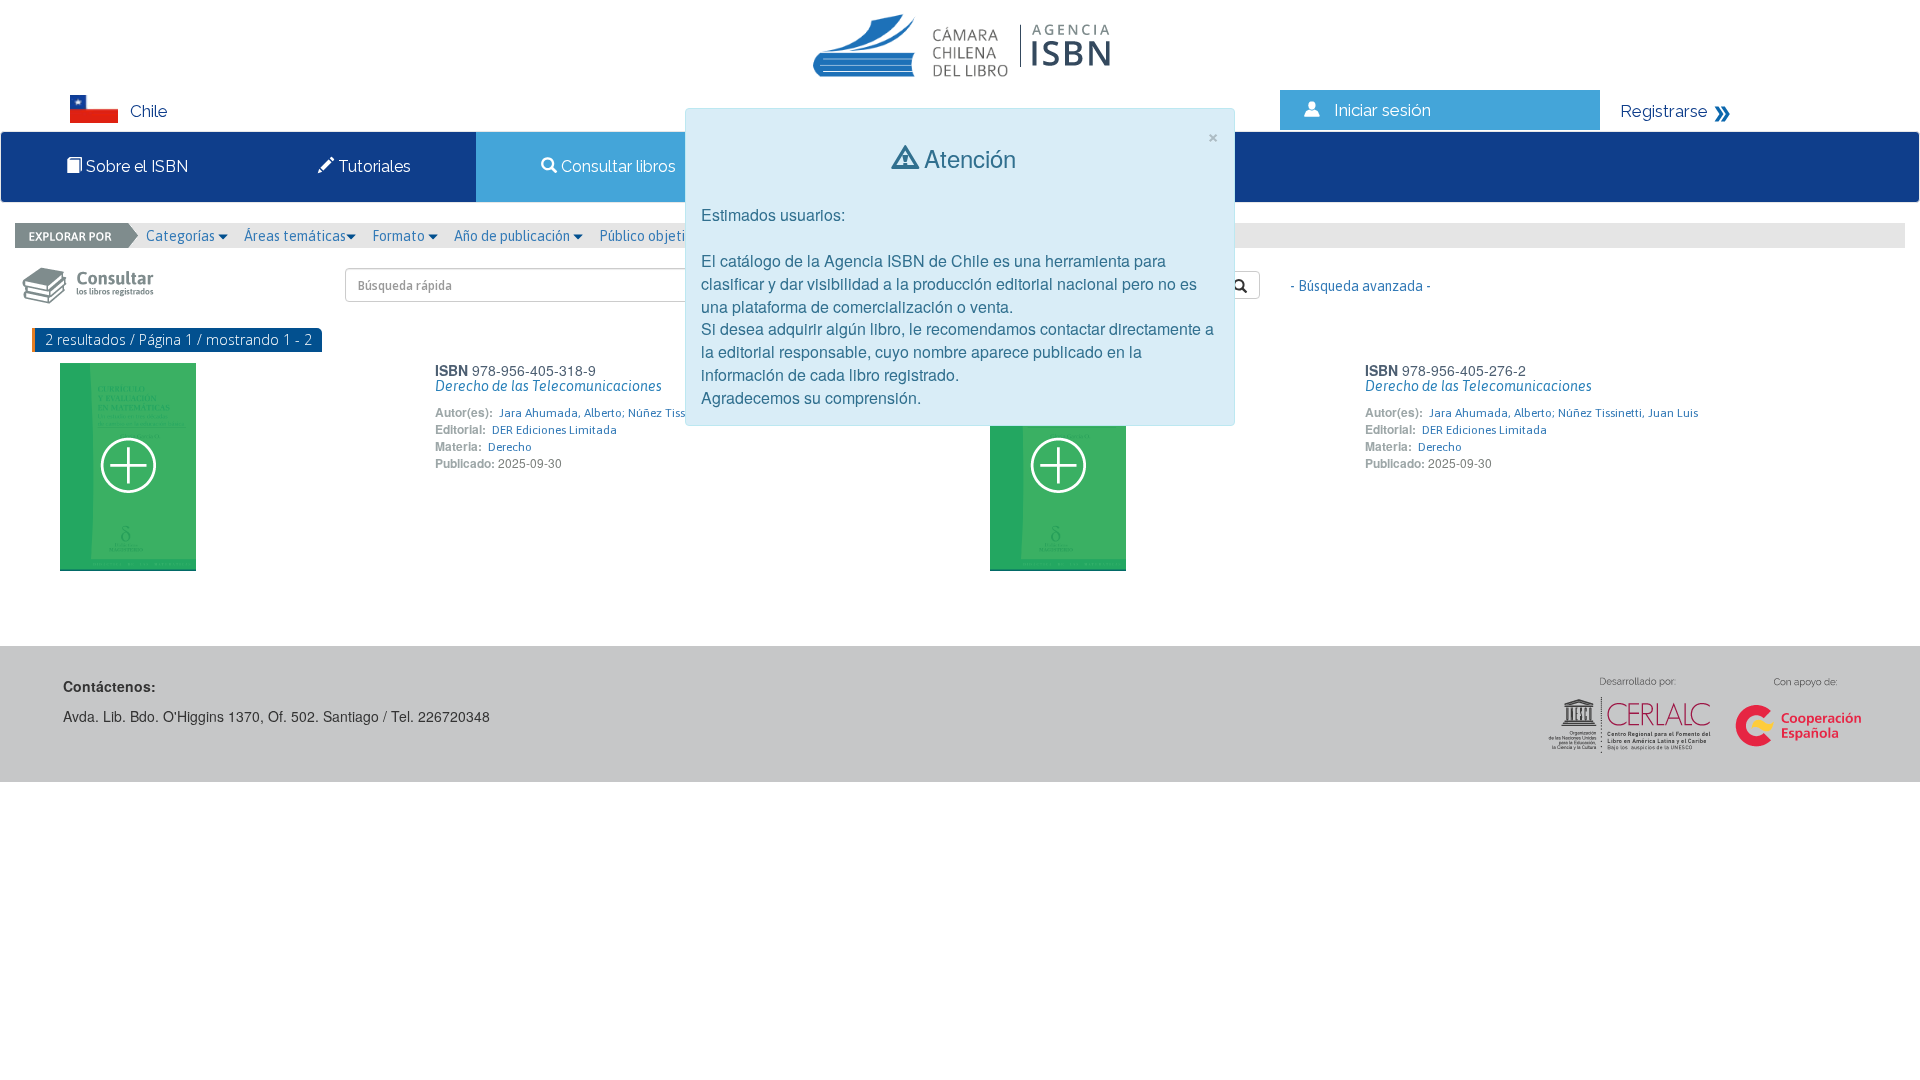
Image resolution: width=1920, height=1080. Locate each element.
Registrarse (1664, 111)
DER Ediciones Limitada (554, 430)
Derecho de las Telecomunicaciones (548, 386)
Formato (400, 236)
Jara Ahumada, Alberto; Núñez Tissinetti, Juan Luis (633, 413)
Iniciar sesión (1382, 110)
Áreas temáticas (295, 236)
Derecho (510, 447)
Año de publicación (513, 236)
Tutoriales (372, 166)
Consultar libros (616, 166)
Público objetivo (649, 236)
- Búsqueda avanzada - (1360, 286)
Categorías (182, 236)
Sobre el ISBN (135, 166)
